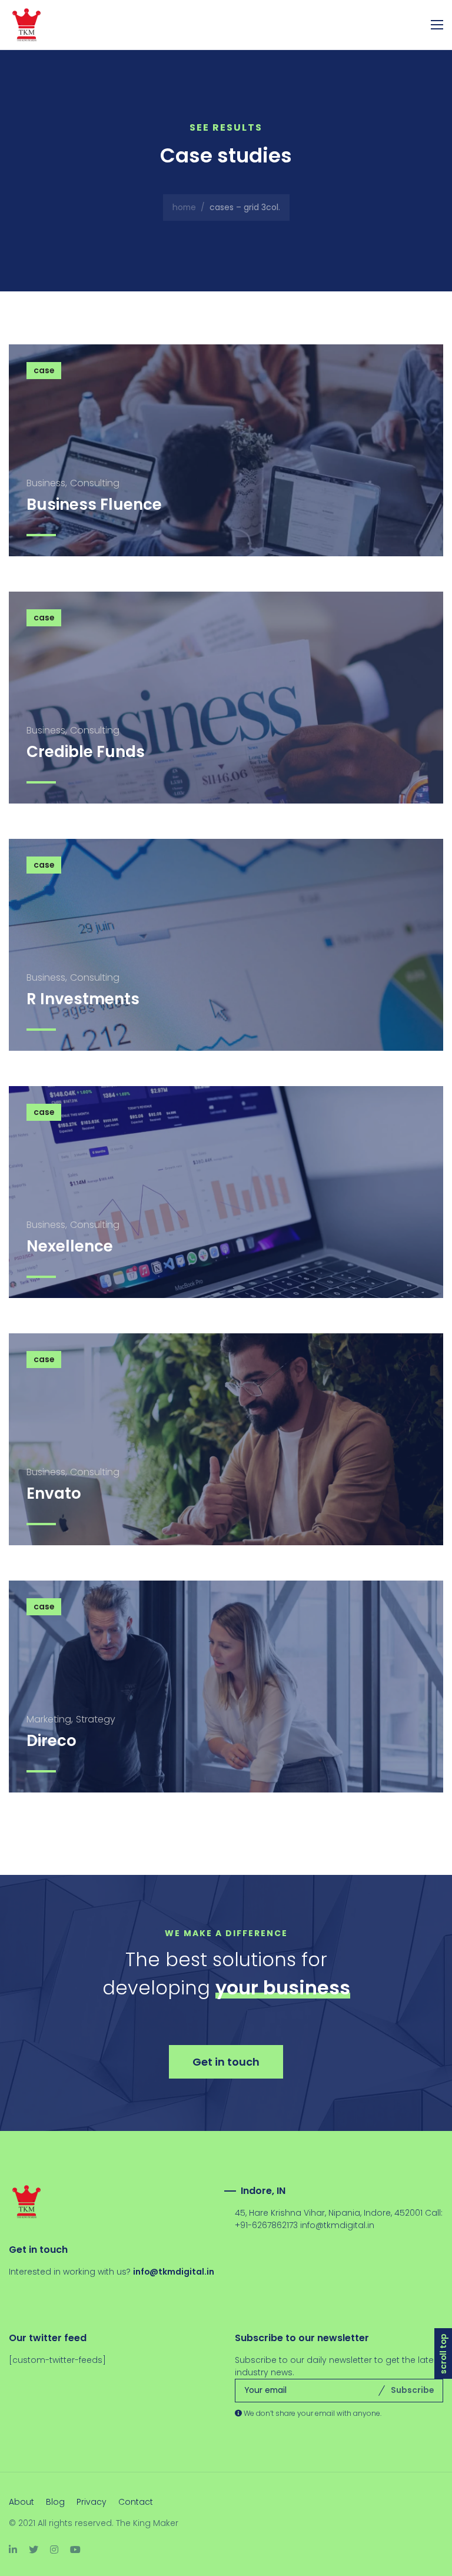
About (21, 2502)
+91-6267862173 (266, 2225)
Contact (136, 2502)
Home (184, 207)
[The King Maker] (35, 25)
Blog (55, 2502)
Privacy (92, 2502)
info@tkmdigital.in (337, 2225)
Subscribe (412, 2390)
